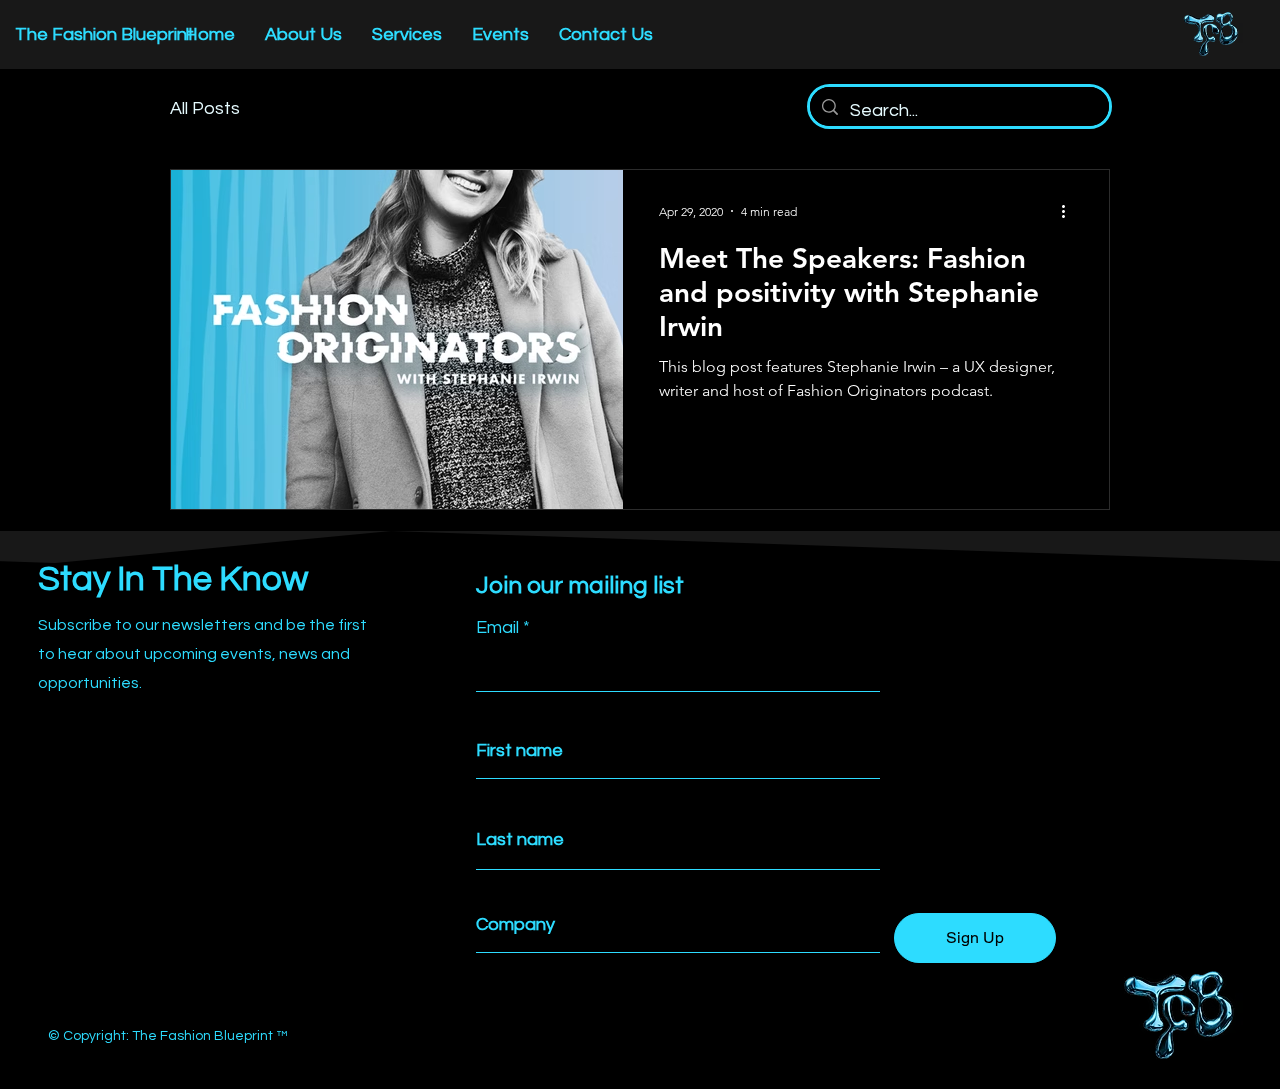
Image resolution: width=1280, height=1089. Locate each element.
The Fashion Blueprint (104, 34)
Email (497, 628)
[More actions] (1070, 211)
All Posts (205, 108)
